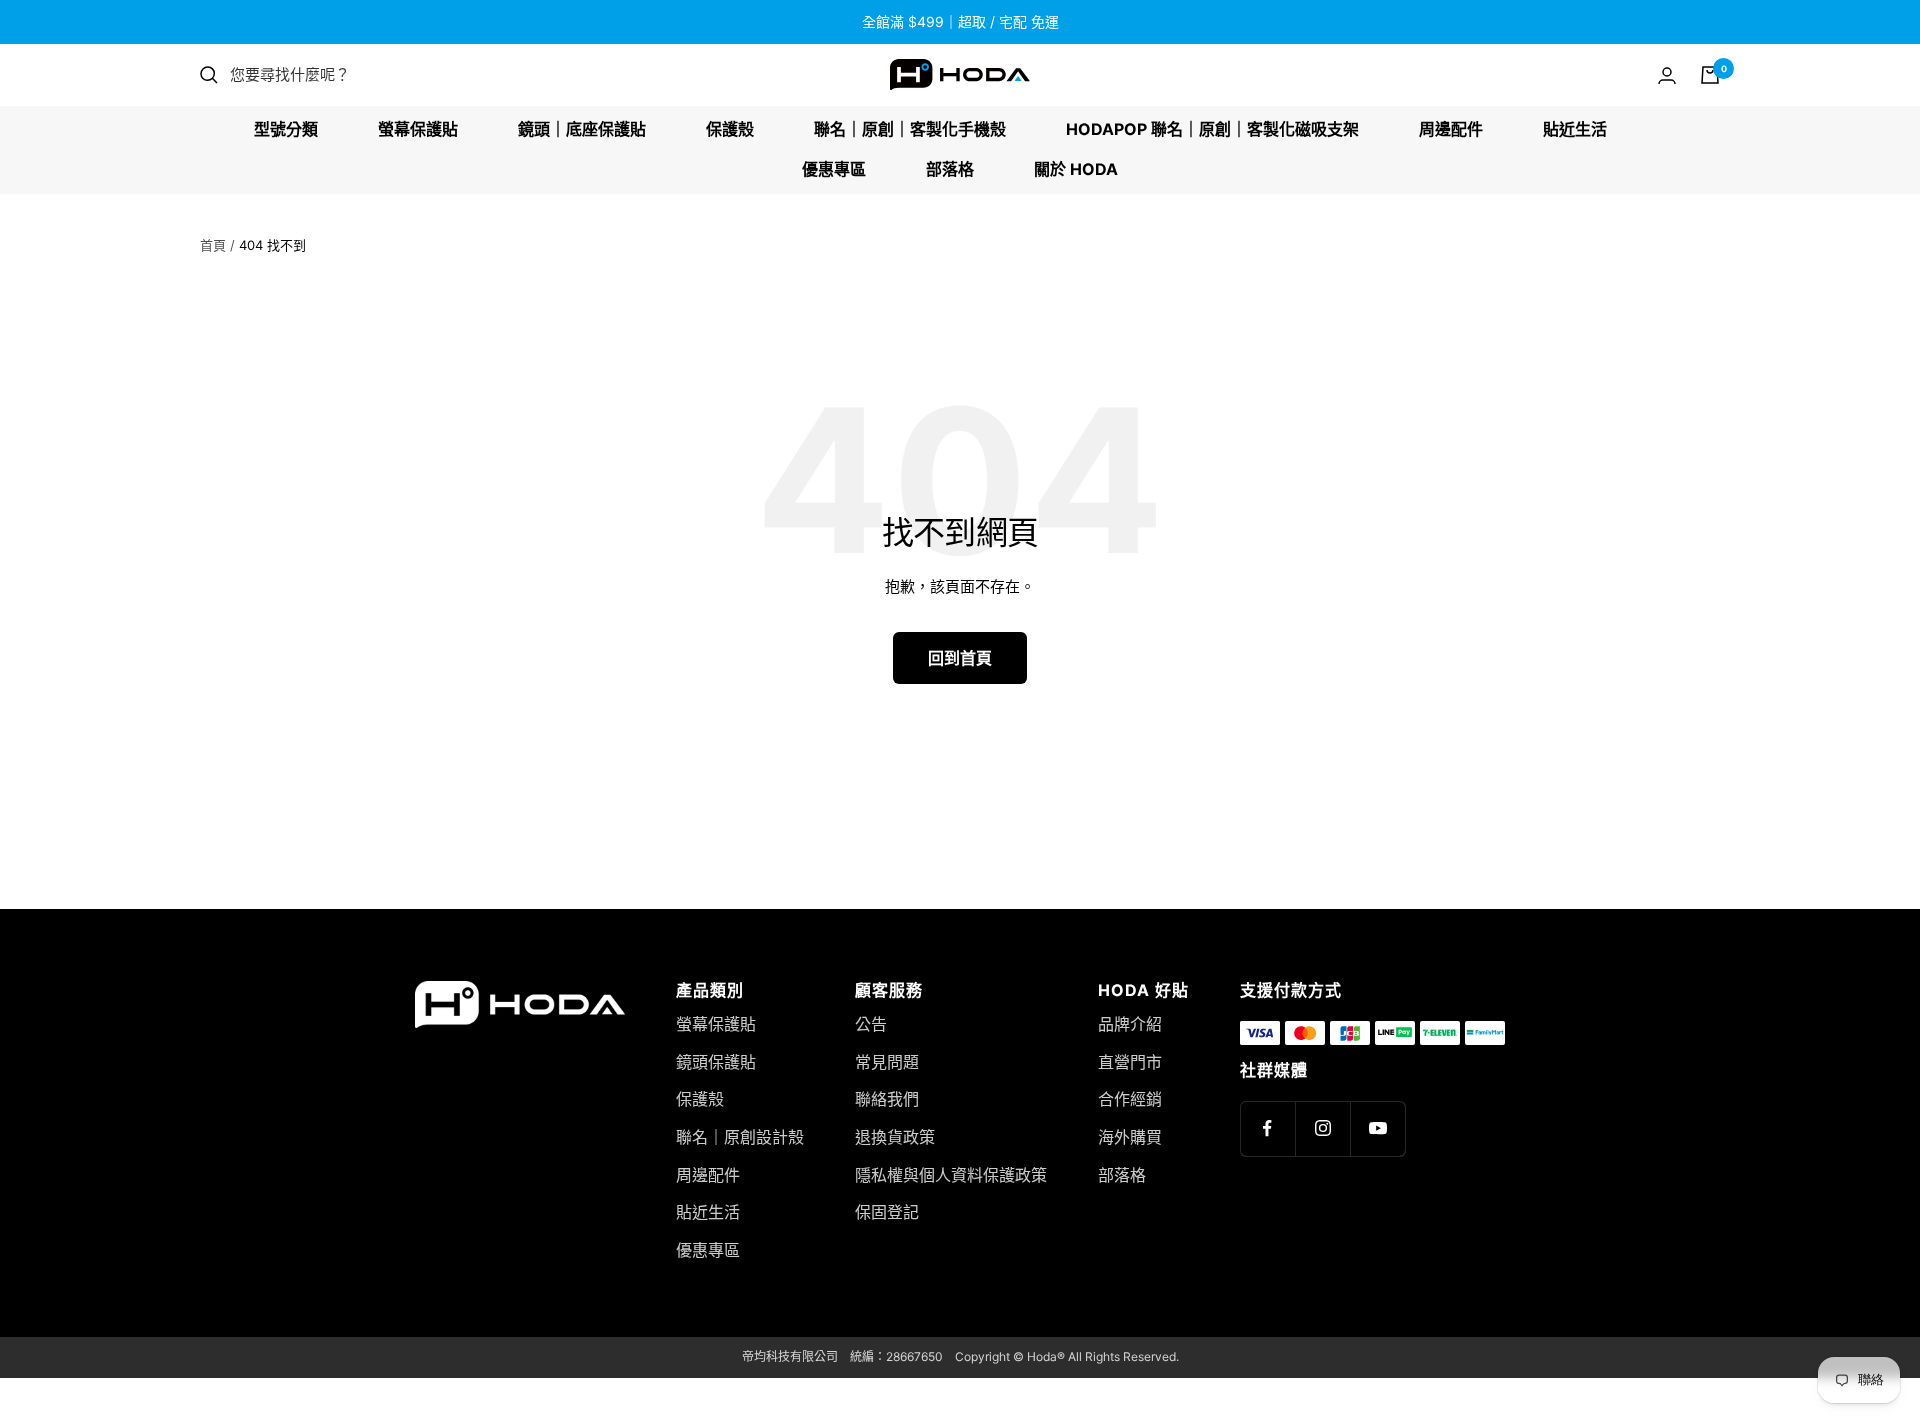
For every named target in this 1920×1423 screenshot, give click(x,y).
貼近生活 (1575, 129)
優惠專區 (834, 169)
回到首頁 (960, 658)
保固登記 (887, 1212)
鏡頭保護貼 (716, 1062)
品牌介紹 (1130, 1024)
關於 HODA (1076, 169)
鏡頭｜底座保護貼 (582, 129)
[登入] (1667, 75)
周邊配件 (1451, 129)
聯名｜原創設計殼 (740, 1137)
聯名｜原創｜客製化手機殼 (910, 129)
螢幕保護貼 (418, 129)
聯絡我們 (887, 1099)
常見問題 (887, 1062)
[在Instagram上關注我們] (1322, 1128)
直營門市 (1130, 1062)
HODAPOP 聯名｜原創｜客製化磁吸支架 (1212, 129)
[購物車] (1710, 75)
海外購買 (1130, 1137)
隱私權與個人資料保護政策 (951, 1175)
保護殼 (730, 129)
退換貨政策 (895, 1137)
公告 (871, 1024)
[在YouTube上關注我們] (1377, 1128)
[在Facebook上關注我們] (1267, 1128)
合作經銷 (1130, 1099)
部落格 (950, 169)
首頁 (213, 245)
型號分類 (286, 129)
